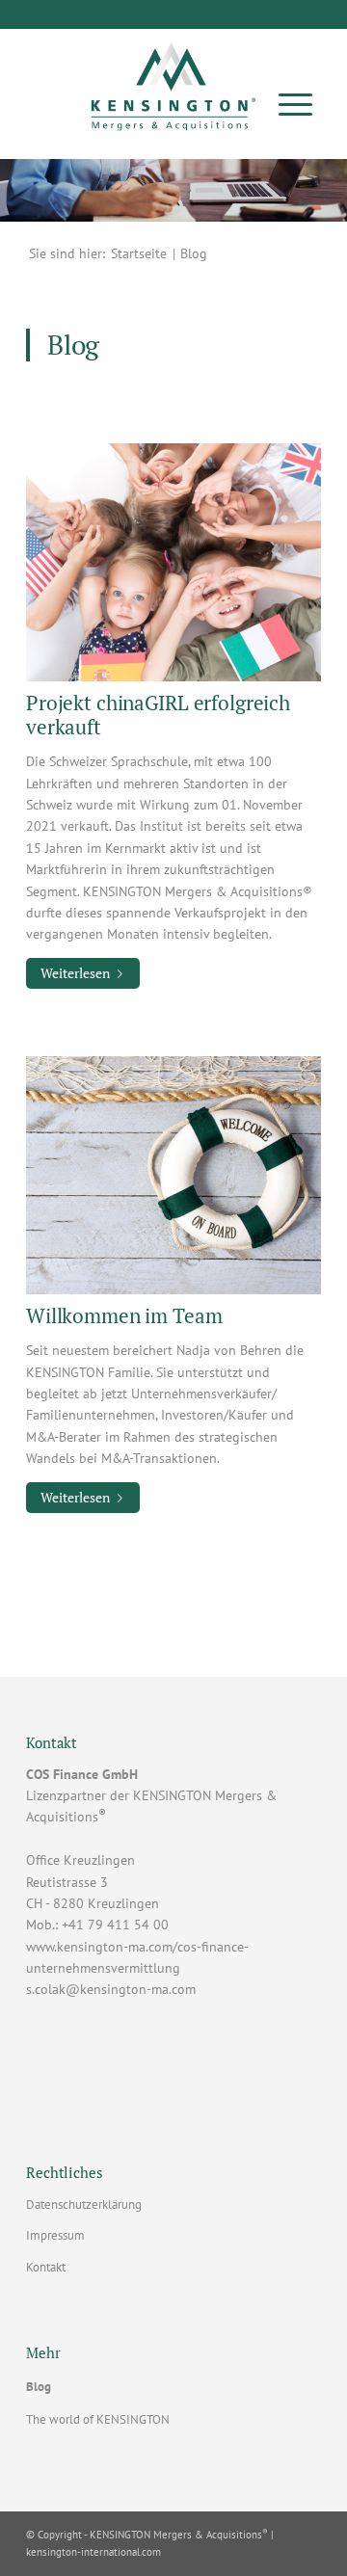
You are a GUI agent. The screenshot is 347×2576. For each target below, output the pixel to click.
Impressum (55, 2235)
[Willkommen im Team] (173, 1174)
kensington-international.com (93, 2552)
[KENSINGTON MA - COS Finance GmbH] (174, 80)
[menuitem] (295, 104)
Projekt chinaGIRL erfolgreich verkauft (158, 715)
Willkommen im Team (124, 1315)
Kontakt (46, 2267)
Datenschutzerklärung (84, 2204)
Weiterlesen (75, 973)
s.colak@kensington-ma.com (111, 1989)
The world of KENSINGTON (98, 2419)
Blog (39, 2387)
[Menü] (295, 104)
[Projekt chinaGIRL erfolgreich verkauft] (173, 561)
